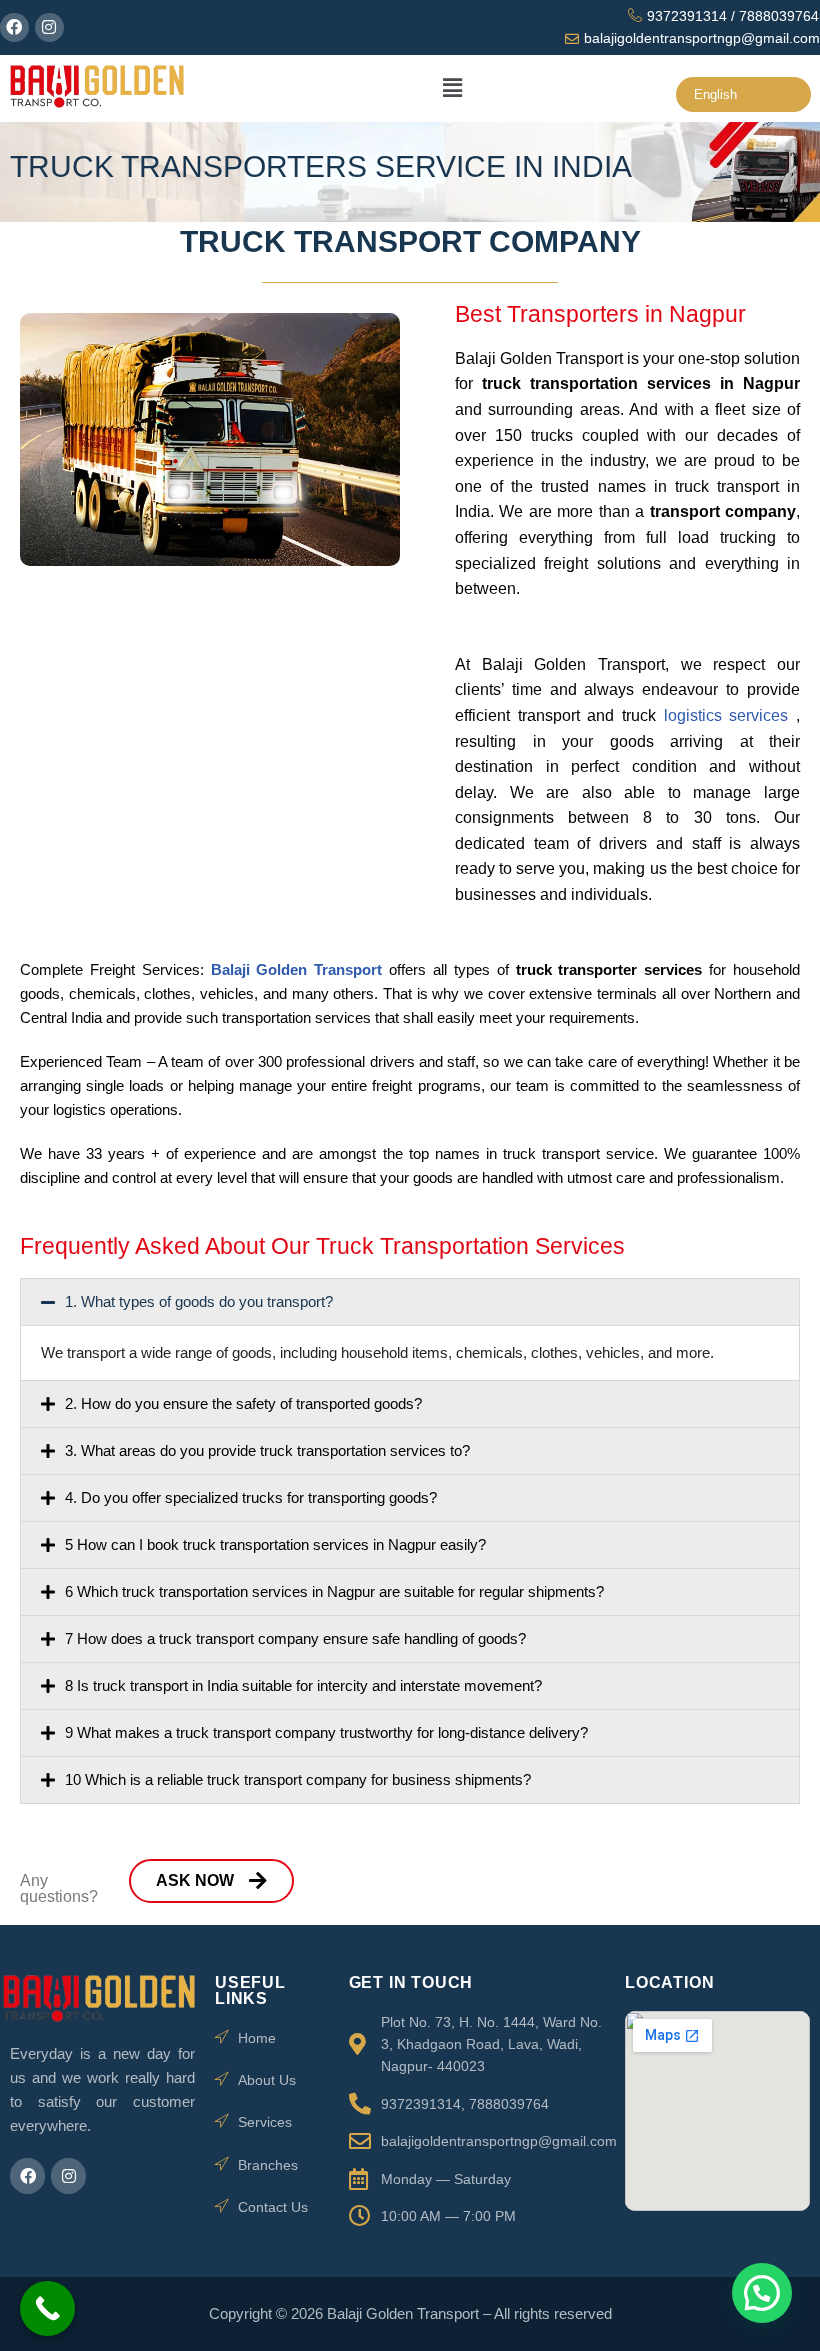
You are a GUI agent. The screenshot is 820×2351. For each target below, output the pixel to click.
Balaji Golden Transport (300, 969)
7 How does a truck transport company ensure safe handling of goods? (295, 1638)
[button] (452, 88)
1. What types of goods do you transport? (199, 1301)
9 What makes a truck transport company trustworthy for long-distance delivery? (326, 1732)
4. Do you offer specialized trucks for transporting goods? (251, 1497)
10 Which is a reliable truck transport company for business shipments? (298, 1779)
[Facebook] (14, 27)
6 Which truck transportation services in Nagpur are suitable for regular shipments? (334, 1591)
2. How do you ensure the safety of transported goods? (243, 1403)
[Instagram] (49, 27)
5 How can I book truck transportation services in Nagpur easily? (275, 1544)
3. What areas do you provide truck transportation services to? (267, 1450)
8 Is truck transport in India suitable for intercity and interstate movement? (303, 1685)
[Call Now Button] (47, 2308)
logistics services (730, 715)
